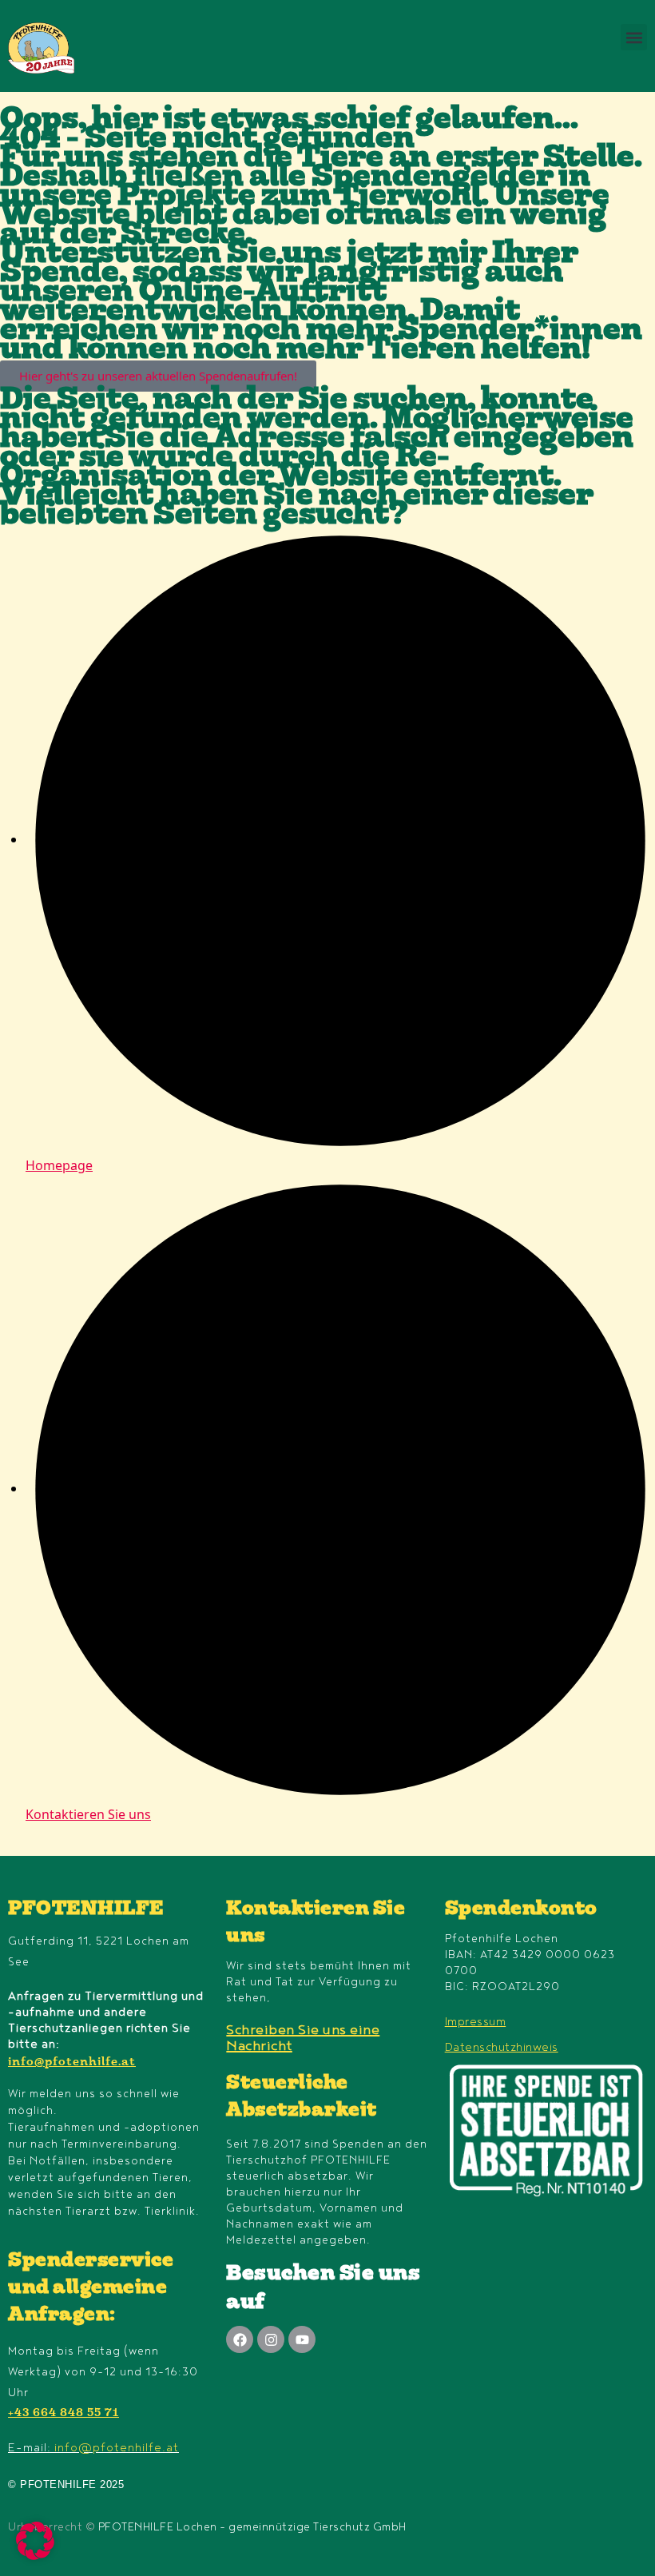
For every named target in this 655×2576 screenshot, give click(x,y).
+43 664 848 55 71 (64, 2414)
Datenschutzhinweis (502, 2047)
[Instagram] (271, 2339)
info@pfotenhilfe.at (72, 2063)
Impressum (476, 2022)
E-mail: (93, 2448)
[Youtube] (302, 2339)
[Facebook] (240, 2339)
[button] (634, 37)
